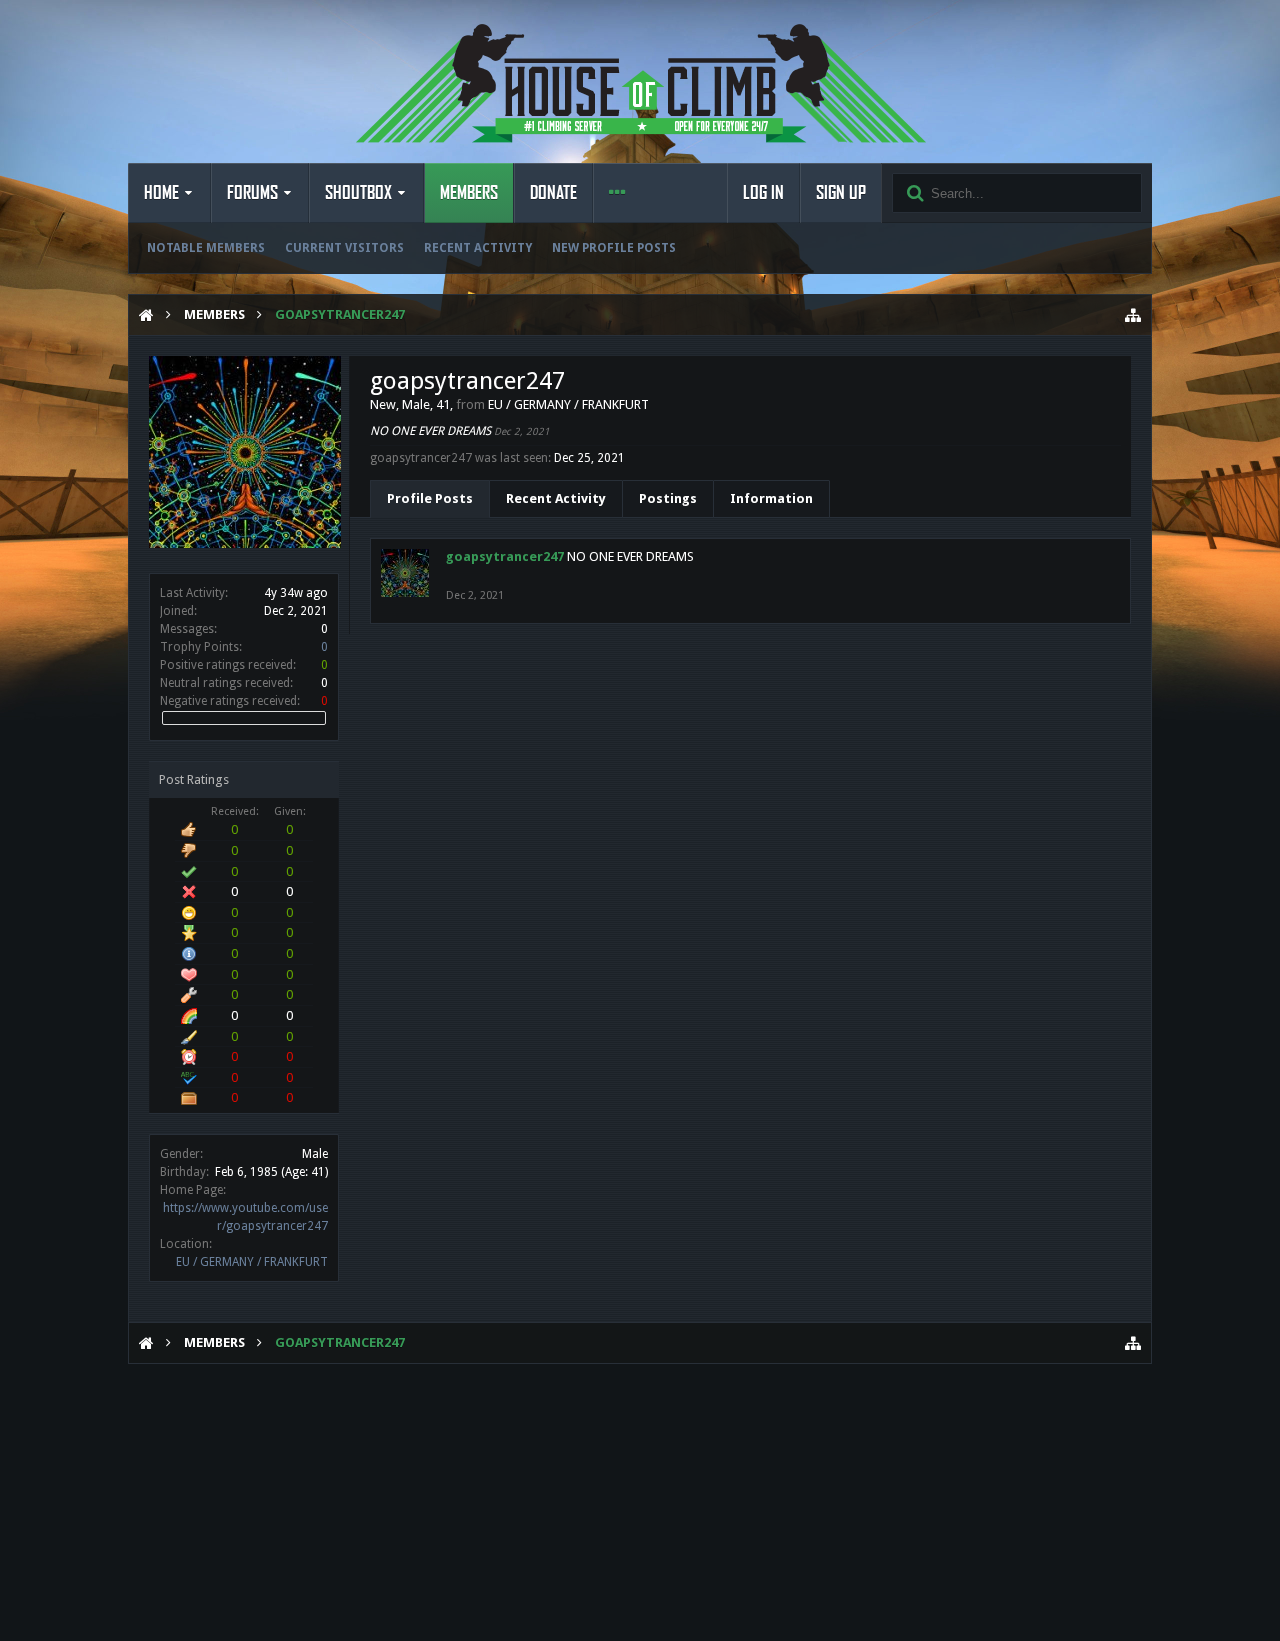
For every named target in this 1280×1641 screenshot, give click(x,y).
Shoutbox (358, 193)
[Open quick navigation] (1133, 315)
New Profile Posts (614, 248)
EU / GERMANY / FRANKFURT (252, 1262)
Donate (553, 193)
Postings (668, 498)
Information (771, 498)
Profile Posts (430, 498)
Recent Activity (478, 248)
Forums (252, 193)
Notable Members (206, 248)
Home (161, 193)
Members (469, 193)
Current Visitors (344, 248)
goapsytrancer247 (505, 556)
